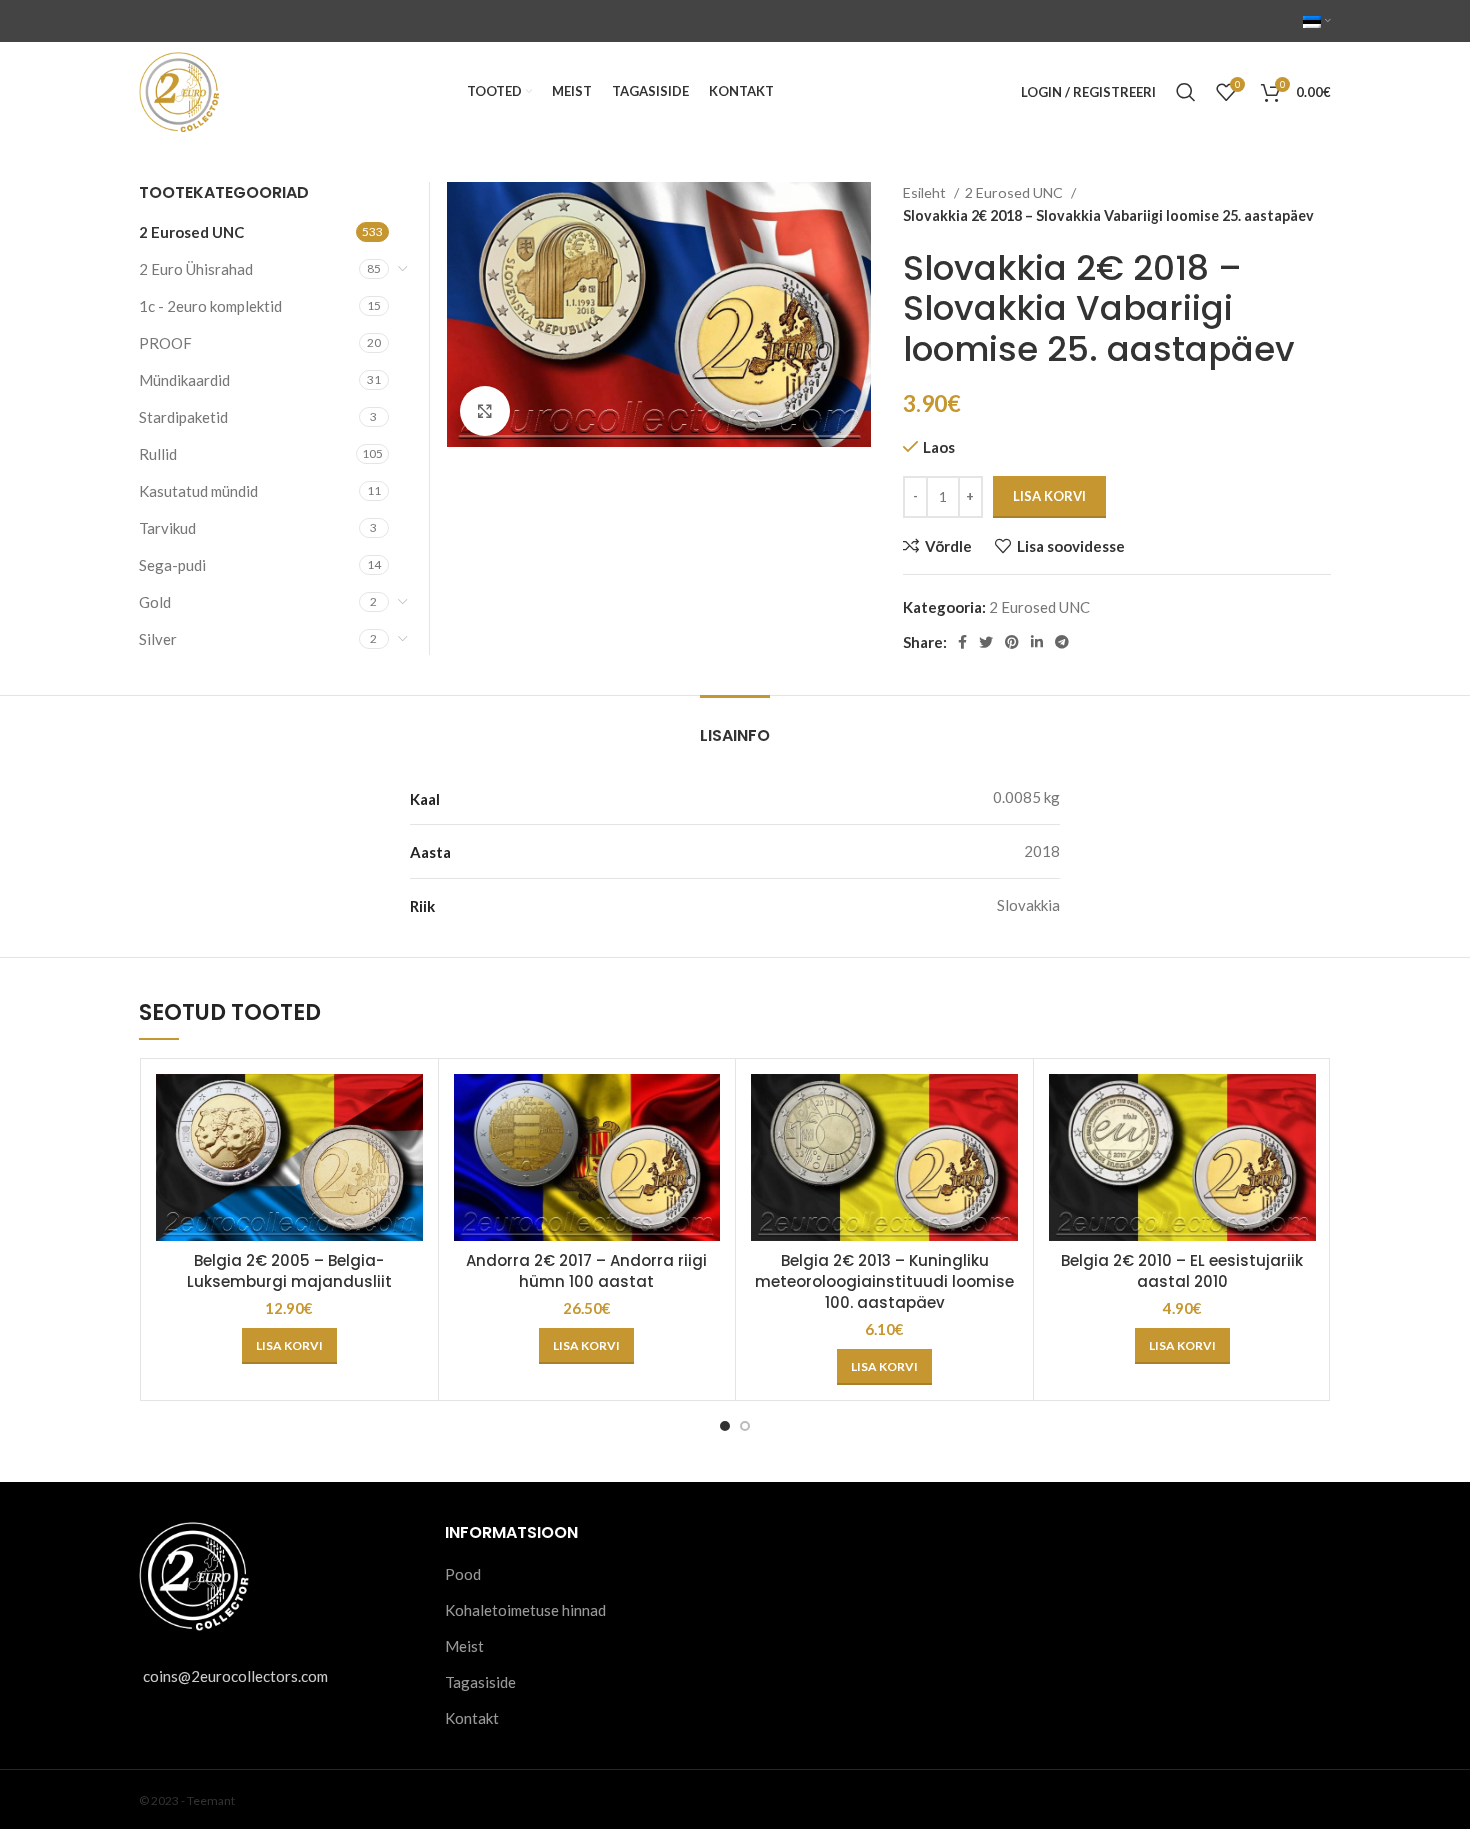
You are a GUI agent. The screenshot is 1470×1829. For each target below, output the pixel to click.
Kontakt (472, 1718)
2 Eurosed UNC (1015, 192)
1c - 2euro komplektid (210, 306)
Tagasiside (480, 1682)
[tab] (735, 725)
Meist (464, 1646)
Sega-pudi (172, 565)
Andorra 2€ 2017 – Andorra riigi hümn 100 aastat (586, 1271)
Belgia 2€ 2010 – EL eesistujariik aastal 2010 (1182, 1271)
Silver (158, 639)
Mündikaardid (184, 380)
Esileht (926, 192)
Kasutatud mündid (198, 491)
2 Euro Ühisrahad (196, 269)
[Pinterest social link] (1012, 642)
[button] (289, 1346)
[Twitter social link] (986, 642)
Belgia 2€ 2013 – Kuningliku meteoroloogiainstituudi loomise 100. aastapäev (884, 1281)
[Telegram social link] (1062, 642)
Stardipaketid (183, 417)
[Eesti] (1317, 21)
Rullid (158, 454)
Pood (463, 1574)
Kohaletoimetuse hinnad (525, 1610)
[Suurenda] (485, 411)
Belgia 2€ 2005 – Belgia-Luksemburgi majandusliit (289, 1271)
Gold (155, 602)
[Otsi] (1186, 92)
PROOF (165, 343)
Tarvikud (167, 528)
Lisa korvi (1049, 496)
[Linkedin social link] (1037, 642)
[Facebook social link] (962, 642)
